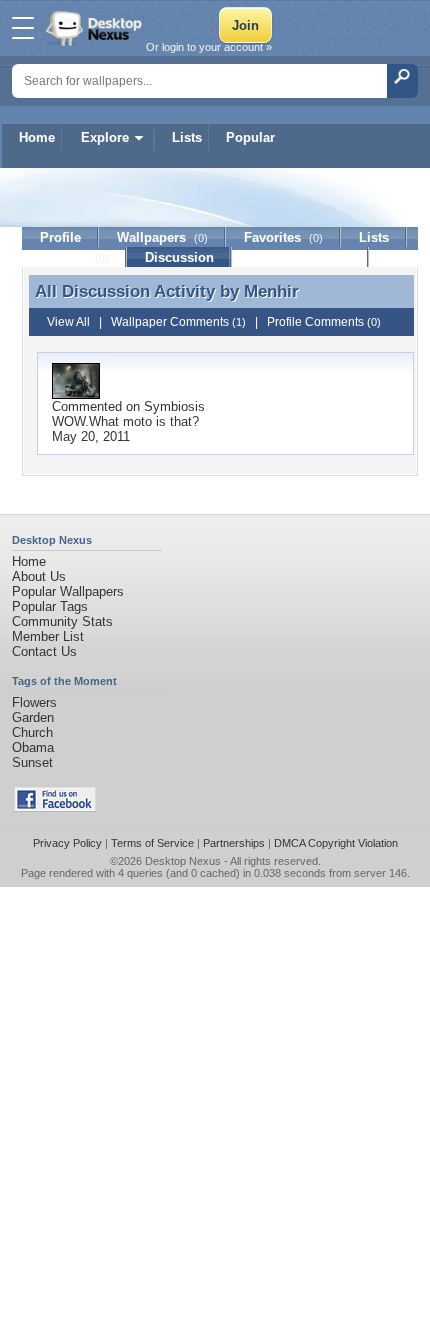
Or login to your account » (209, 47)
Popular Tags (50, 606)
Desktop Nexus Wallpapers (96, 28)
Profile (60, 237)
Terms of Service (152, 843)
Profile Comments (324, 322)
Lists (187, 137)
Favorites (283, 237)
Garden (33, 717)
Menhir (271, 291)
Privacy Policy (67, 843)
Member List (48, 636)
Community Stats (62, 621)
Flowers (34, 702)
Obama (33, 747)
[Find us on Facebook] (55, 807)
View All (68, 322)
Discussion (179, 257)
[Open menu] (23, 28)
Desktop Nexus (183, 861)
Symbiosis (174, 406)
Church (32, 732)
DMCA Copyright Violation (336, 843)
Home (37, 137)
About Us (39, 576)
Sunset (32, 762)
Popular (250, 137)
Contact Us (44, 651)
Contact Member (300, 257)
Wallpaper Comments (178, 322)
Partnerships (234, 843)
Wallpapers (162, 237)
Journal (74, 257)
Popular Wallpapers (68, 591)
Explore (105, 137)
